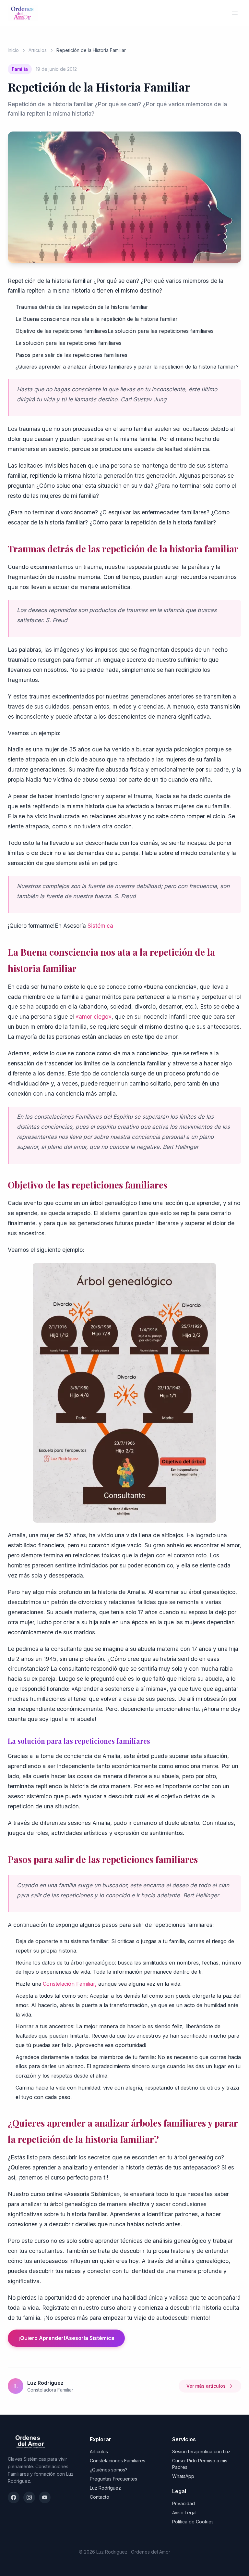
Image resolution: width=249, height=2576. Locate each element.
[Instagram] (29, 2497)
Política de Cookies (193, 2522)
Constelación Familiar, (70, 1984)
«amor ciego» (94, 1017)
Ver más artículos (206, 2386)
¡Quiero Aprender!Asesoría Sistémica (66, 2338)
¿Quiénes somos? (109, 2470)
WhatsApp (183, 2476)
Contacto (100, 2497)
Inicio (13, 50)
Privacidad (184, 2503)
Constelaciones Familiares (118, 2461)
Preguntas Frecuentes (113, 2479)
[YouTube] (45, 2497)
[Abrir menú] (235, 13)
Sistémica (100, 926)
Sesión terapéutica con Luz (201, 2451)
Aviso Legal (184, 2513)
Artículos (38, 50)
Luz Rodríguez (105, 2488)
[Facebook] (14, 2497)
